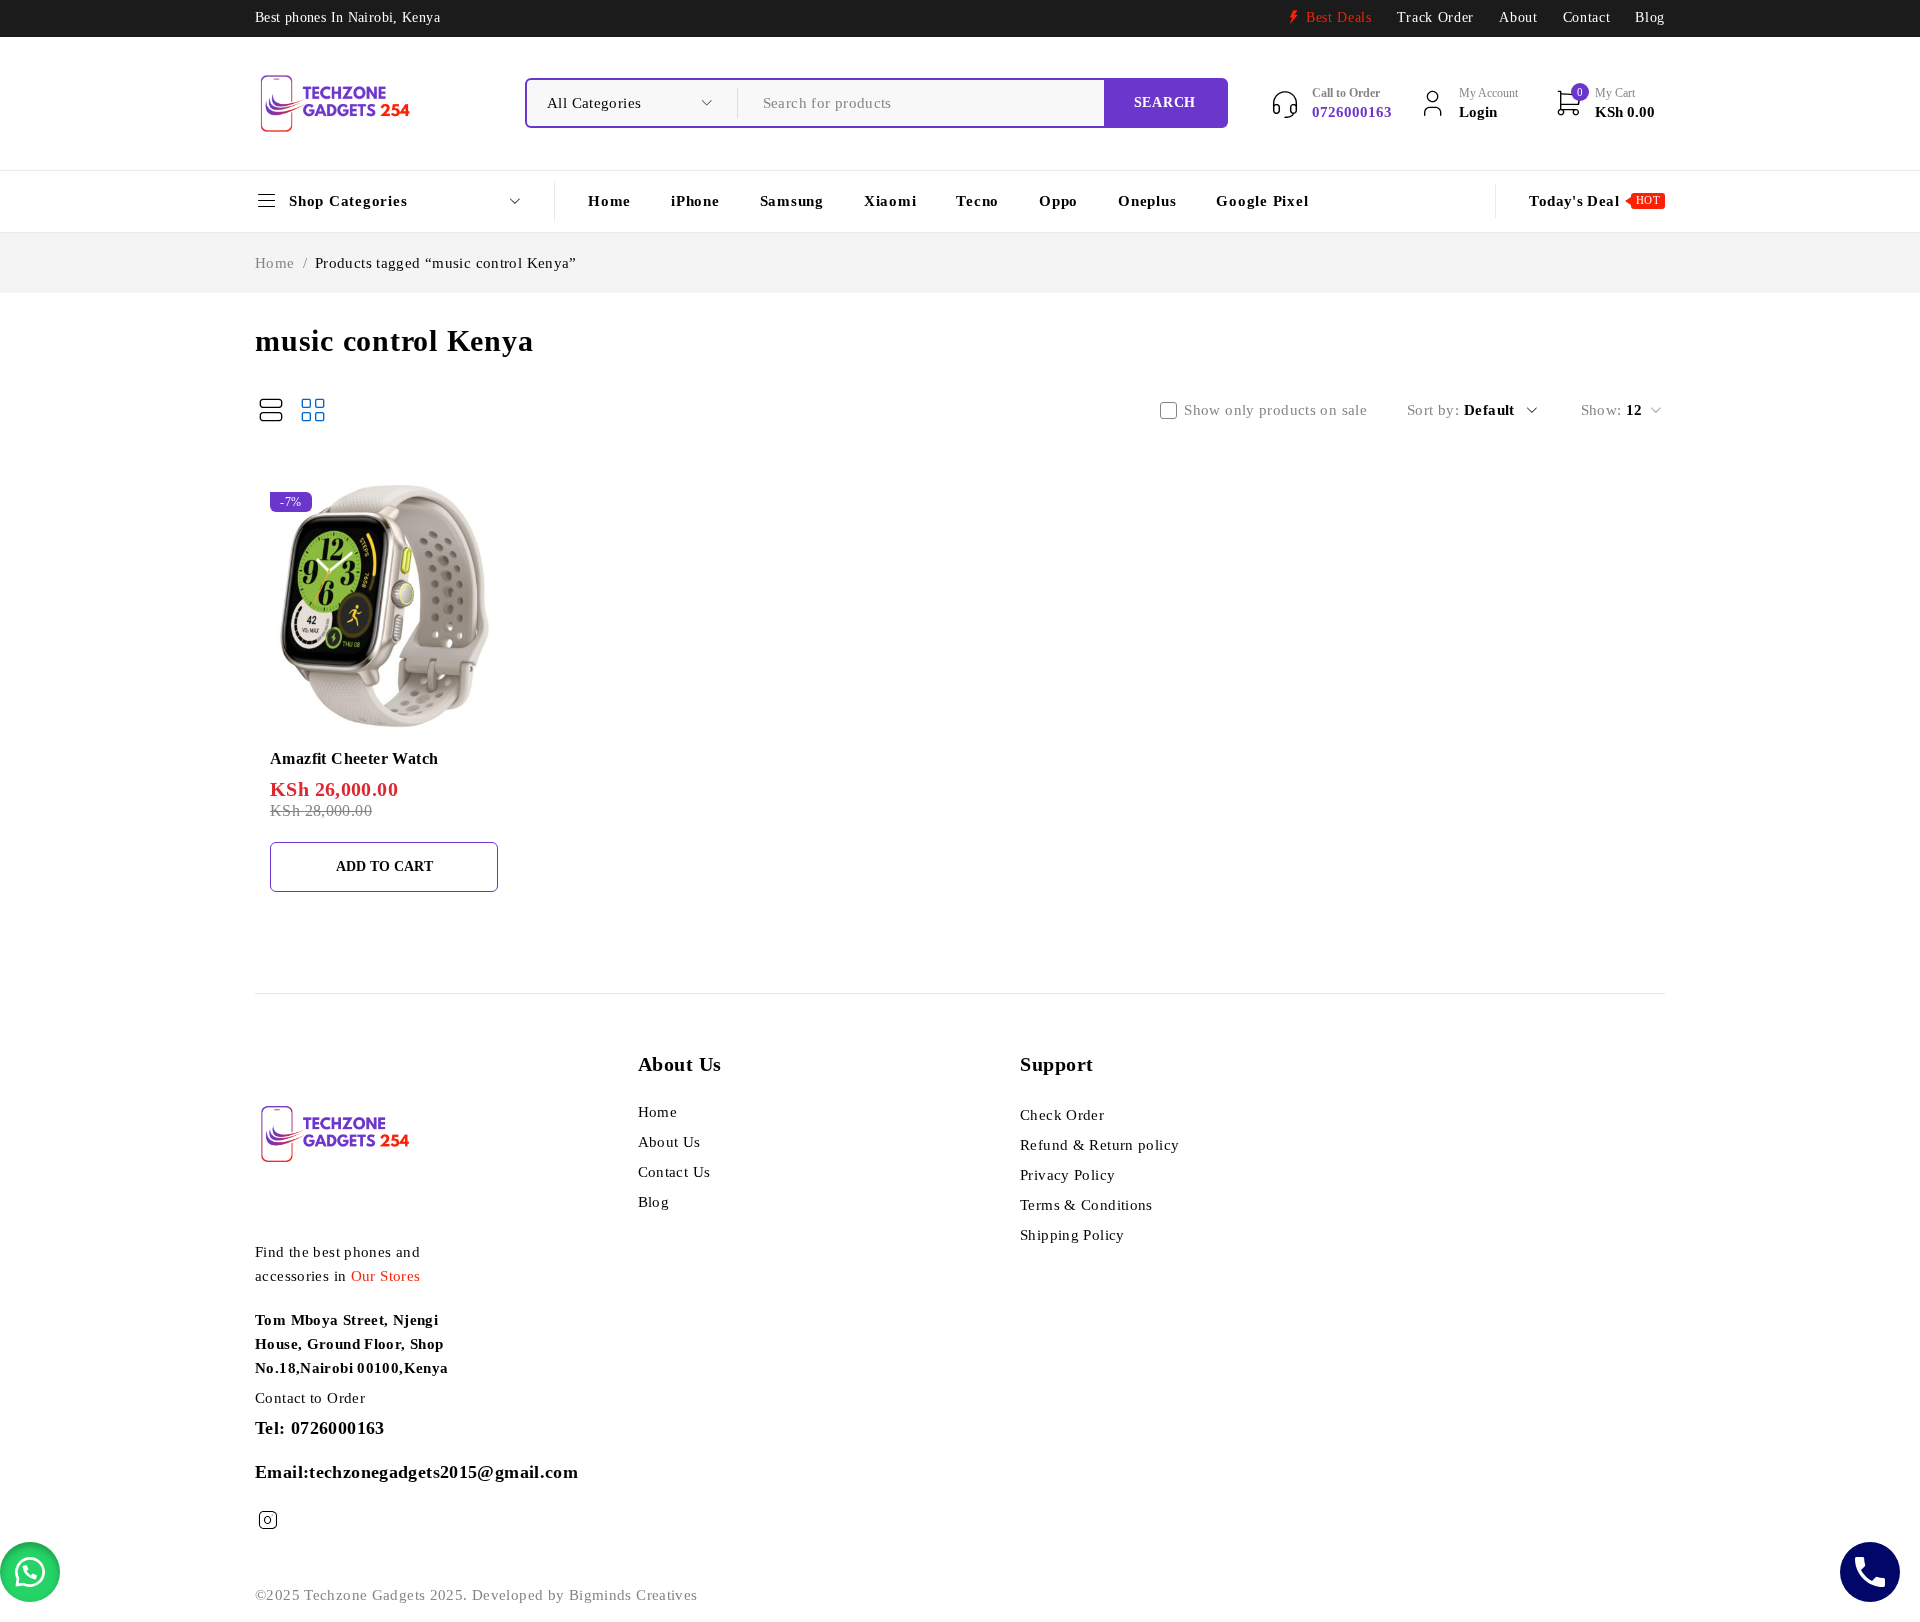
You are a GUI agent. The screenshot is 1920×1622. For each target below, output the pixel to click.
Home (275, 263)
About (1518, 17)
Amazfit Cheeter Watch (354, 758)
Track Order (1435, 17)
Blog (1650, 17)
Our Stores (386, 1276)
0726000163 (338, 1428)
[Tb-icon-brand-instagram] (267, 1520)
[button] (30, 1572)
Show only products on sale (1275, 410)
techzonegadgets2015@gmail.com (443, 1472)
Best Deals (1339, 17)
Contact (1587, 17)
